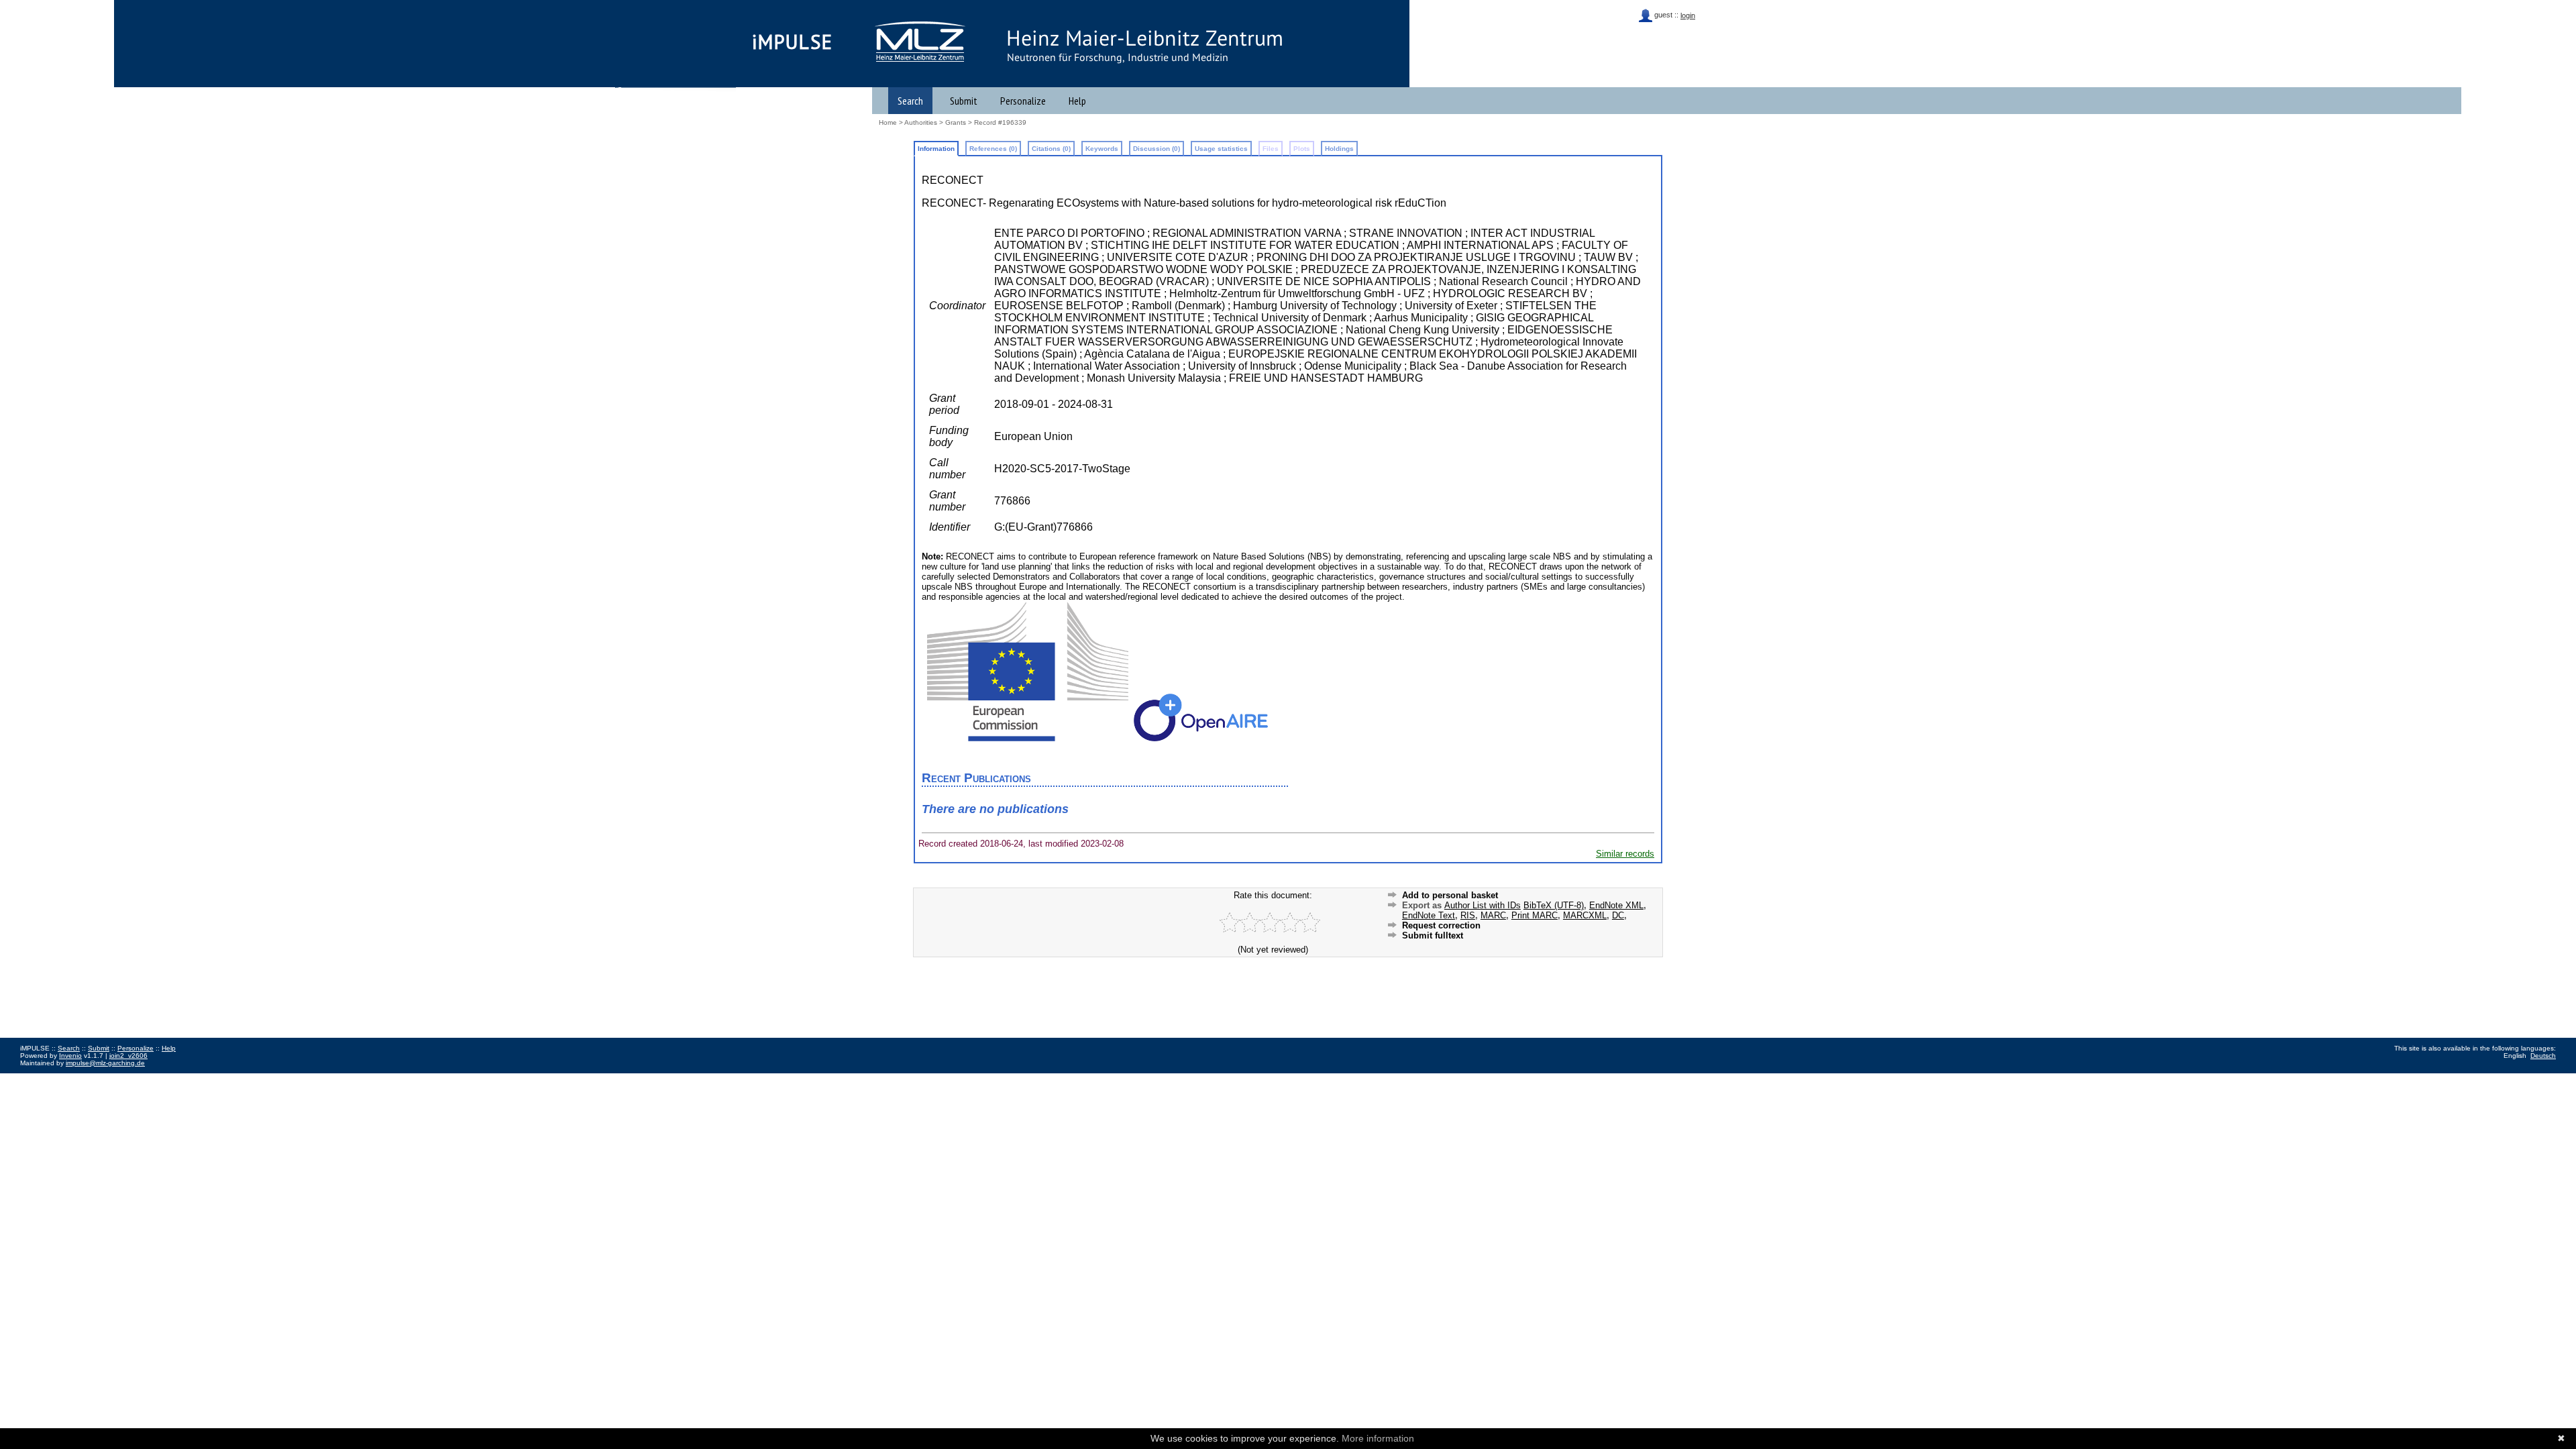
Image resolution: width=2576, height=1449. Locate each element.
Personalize (1023, 101)
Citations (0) (1051, 149)
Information (936, 149)
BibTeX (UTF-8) (1554, 905)
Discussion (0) (1157, 149)
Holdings (1339, 149)
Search (910, 101)
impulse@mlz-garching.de (105, 1063)
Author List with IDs (1483, 905)
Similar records (1625, 854)
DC (1618, 915)
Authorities (921, 122)
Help (1077, 101)
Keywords (1102, 149)
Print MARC (1535, 915)
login (1688, 15)
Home (888, 122)
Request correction (1441, 925)
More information (1378, 1438)
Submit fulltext (1433, 935)
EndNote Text (1429, 915)
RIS (1468, 915)
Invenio (70, 1056)
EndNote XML (1616, 905)
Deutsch (2543, 1056)
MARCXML (1585, 915)
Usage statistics (1221, 149)
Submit (964, 101)
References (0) (993, 149)
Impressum (37, 1078)
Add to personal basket (1450, 895)
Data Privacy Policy (89, 1078)
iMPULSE (793, 42)
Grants (956, 122)
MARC (1493, 915)
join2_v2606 (128, 1056)
